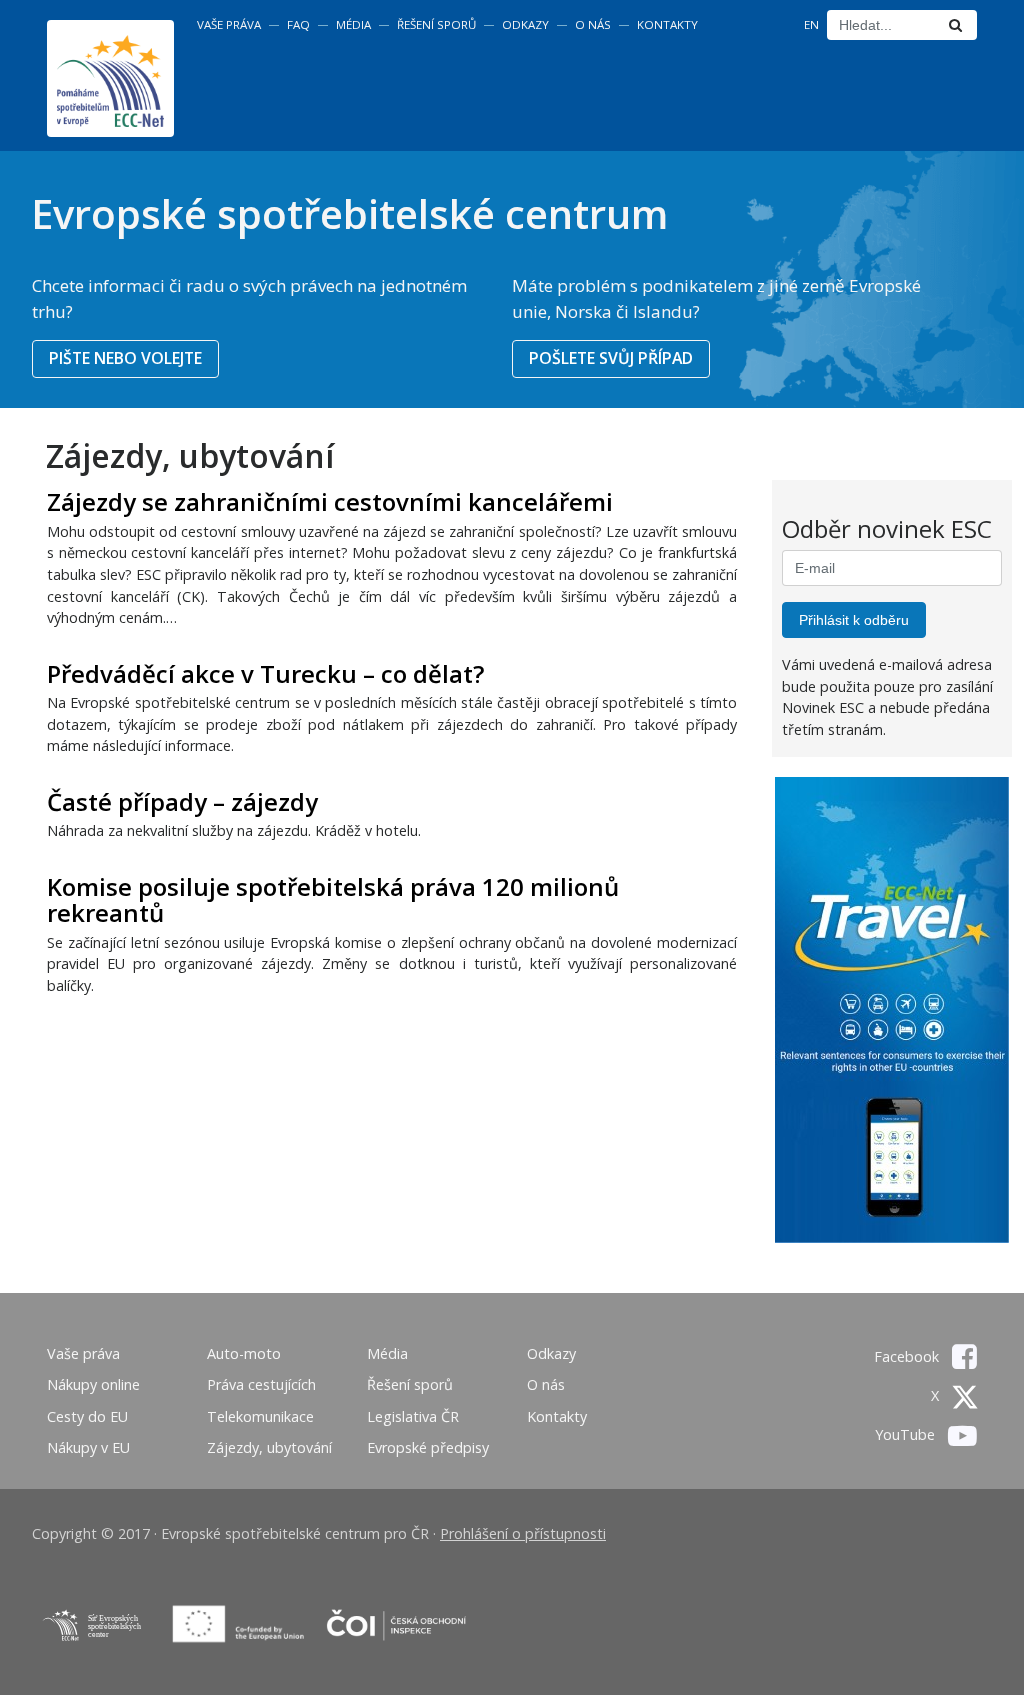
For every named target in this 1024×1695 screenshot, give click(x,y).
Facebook (908, 1356)
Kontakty (667, 24)
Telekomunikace (260, 1416)
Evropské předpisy (428, 1447)
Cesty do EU (87, 1416)
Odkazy (525, 24)
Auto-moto (244, 1353)
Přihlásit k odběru (854, 620)
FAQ (298, 24)
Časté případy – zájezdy (182, 801)
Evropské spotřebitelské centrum (349, 213)
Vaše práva (229, 24)
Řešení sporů (436, 24)
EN (811, 24)
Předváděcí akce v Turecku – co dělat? (265, 673)
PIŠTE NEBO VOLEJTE (125, 358)
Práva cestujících (261, 1384)
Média (353, 24)
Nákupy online (93, 1384)
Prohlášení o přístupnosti (523, 1533)
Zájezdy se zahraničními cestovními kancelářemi (330, 501)
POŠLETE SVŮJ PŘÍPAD (611, 358)
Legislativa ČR (413, 1416)
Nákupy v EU (88, 1447)
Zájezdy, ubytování (269, 1447)
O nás (593, 24)
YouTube (907, 1434)
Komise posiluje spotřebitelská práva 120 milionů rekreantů (333, 899)
